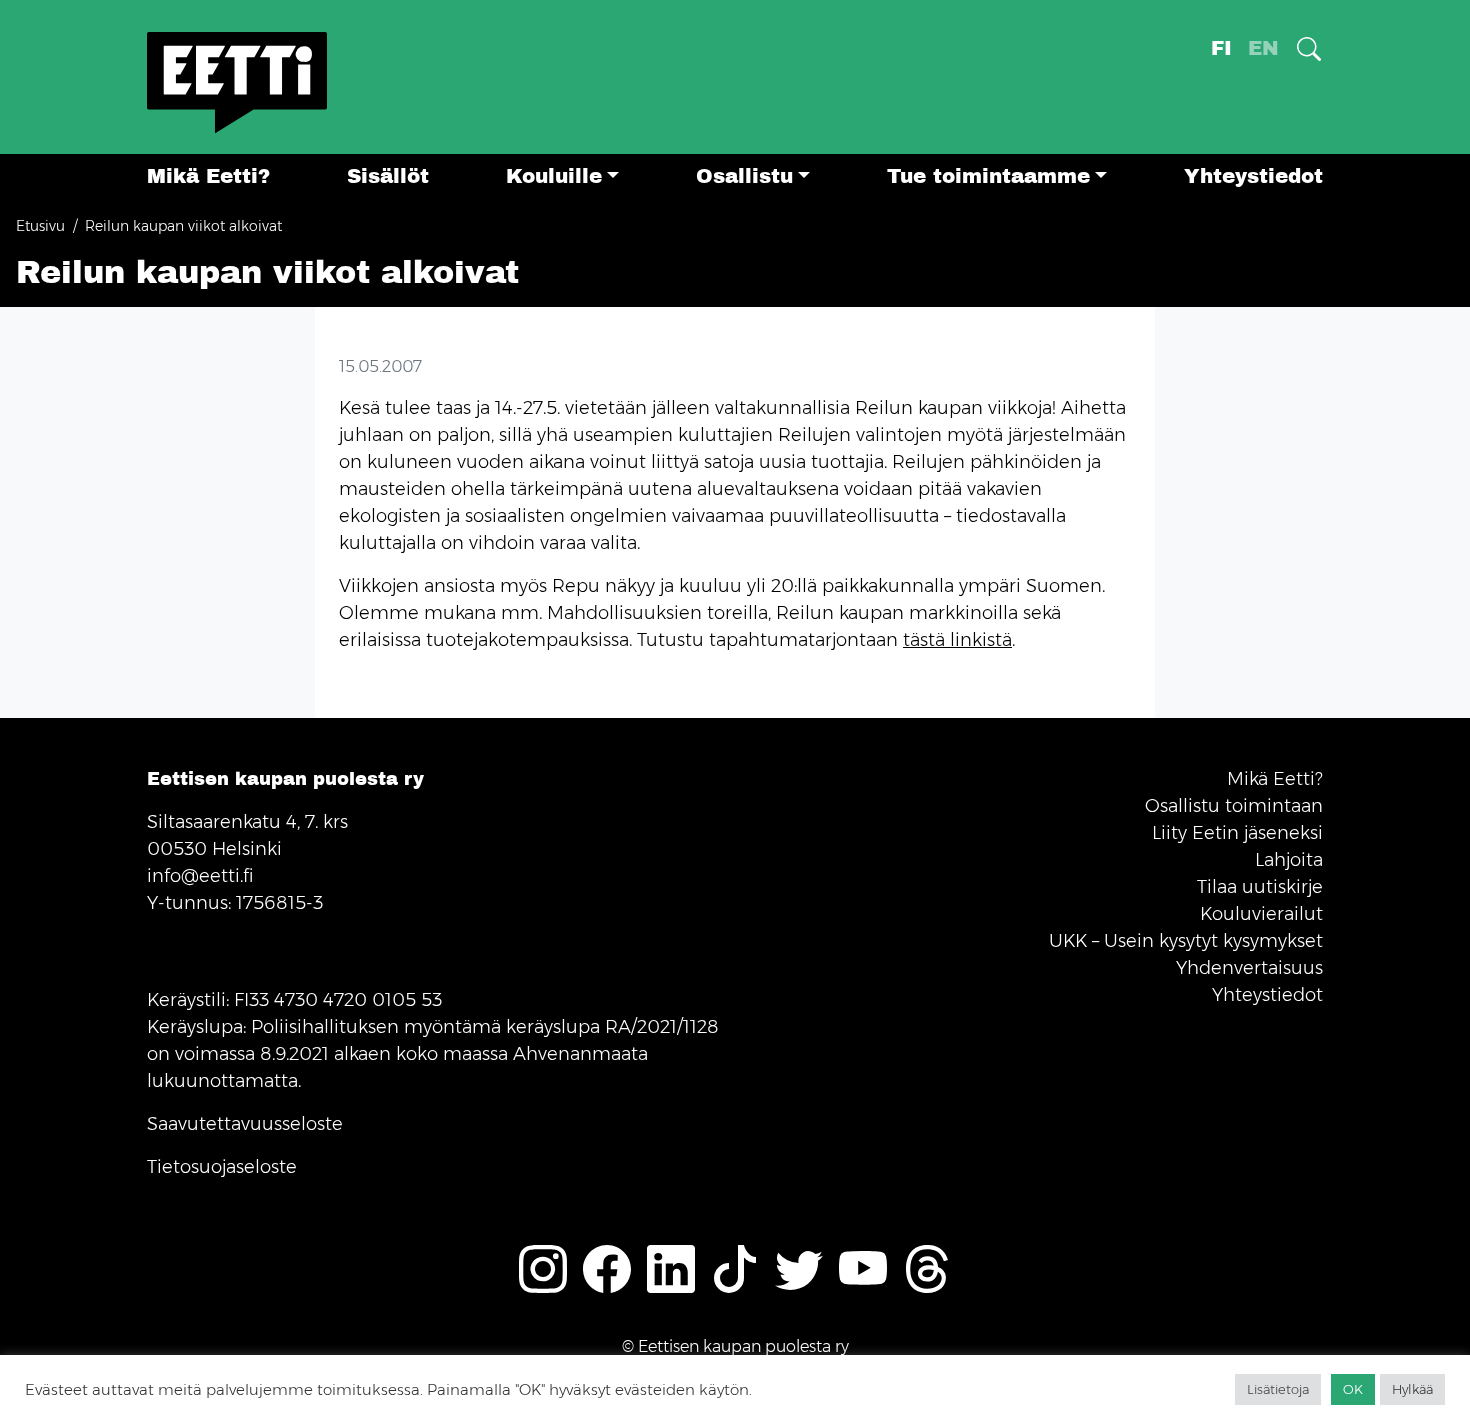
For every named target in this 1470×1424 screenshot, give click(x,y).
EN (1263, 48)
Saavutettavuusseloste (245, 1124)
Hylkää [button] (1412, 1389)
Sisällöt (388, 176)
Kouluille (554, 176)
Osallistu (744, 176)
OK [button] (1353, 1389)
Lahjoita (1289, 860)
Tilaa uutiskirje (1260, 887)
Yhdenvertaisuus (1249, 968)
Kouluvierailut (1261, 914)
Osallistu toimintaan (1234, 806)
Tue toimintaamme (988, 176)
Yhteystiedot (1253, 176)
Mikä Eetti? (208, 176)
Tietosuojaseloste (222, 1167)
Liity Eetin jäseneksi (1237, 833)
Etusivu (40, 226)
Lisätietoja (1278, 1389)
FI (1221, 48)
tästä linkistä (957, 640)
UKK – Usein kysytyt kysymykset (1186, 941)
